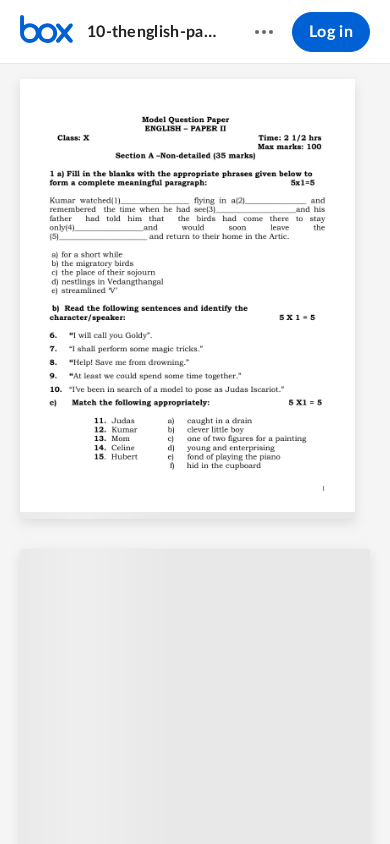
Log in (331, 32)
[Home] (46, 32)
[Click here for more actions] (264, 32)
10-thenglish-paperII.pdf (151, 32)
